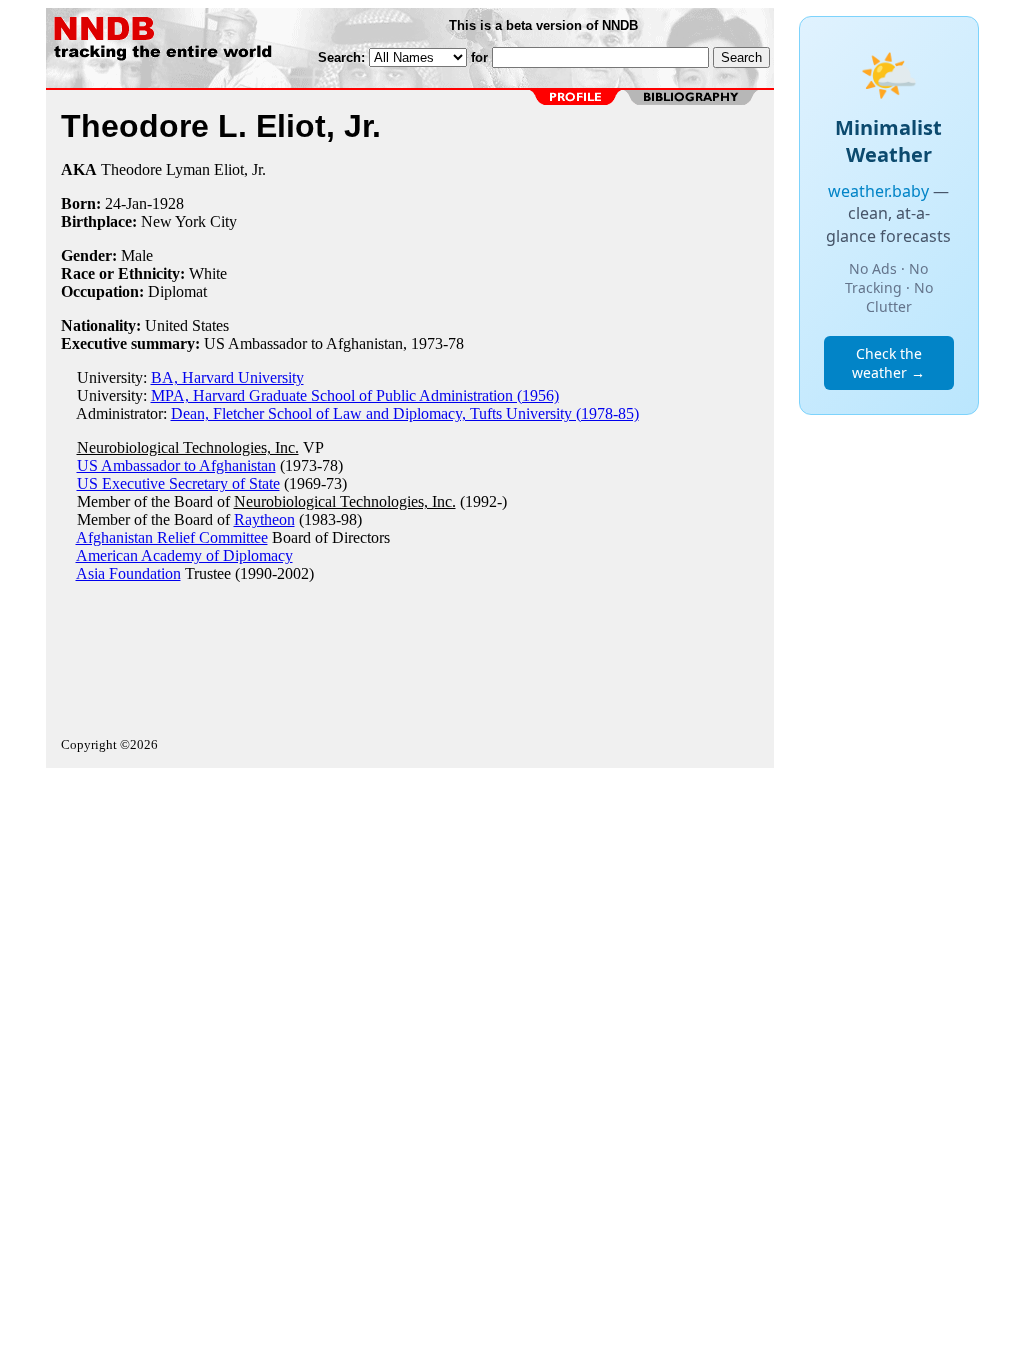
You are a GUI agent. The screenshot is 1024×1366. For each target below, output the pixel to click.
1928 (168, 203)
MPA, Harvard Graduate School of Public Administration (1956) (355, 395)
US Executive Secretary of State (178, 483)
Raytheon (264, 519)
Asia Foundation (128, 573)
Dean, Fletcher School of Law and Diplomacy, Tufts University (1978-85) (405, 413)
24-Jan (126, 203)
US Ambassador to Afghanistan (176, 465)
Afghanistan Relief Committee (172, 537)
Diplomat (177, 291)
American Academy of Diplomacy (184, 555)
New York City (189, 221)
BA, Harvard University (227, 377)
